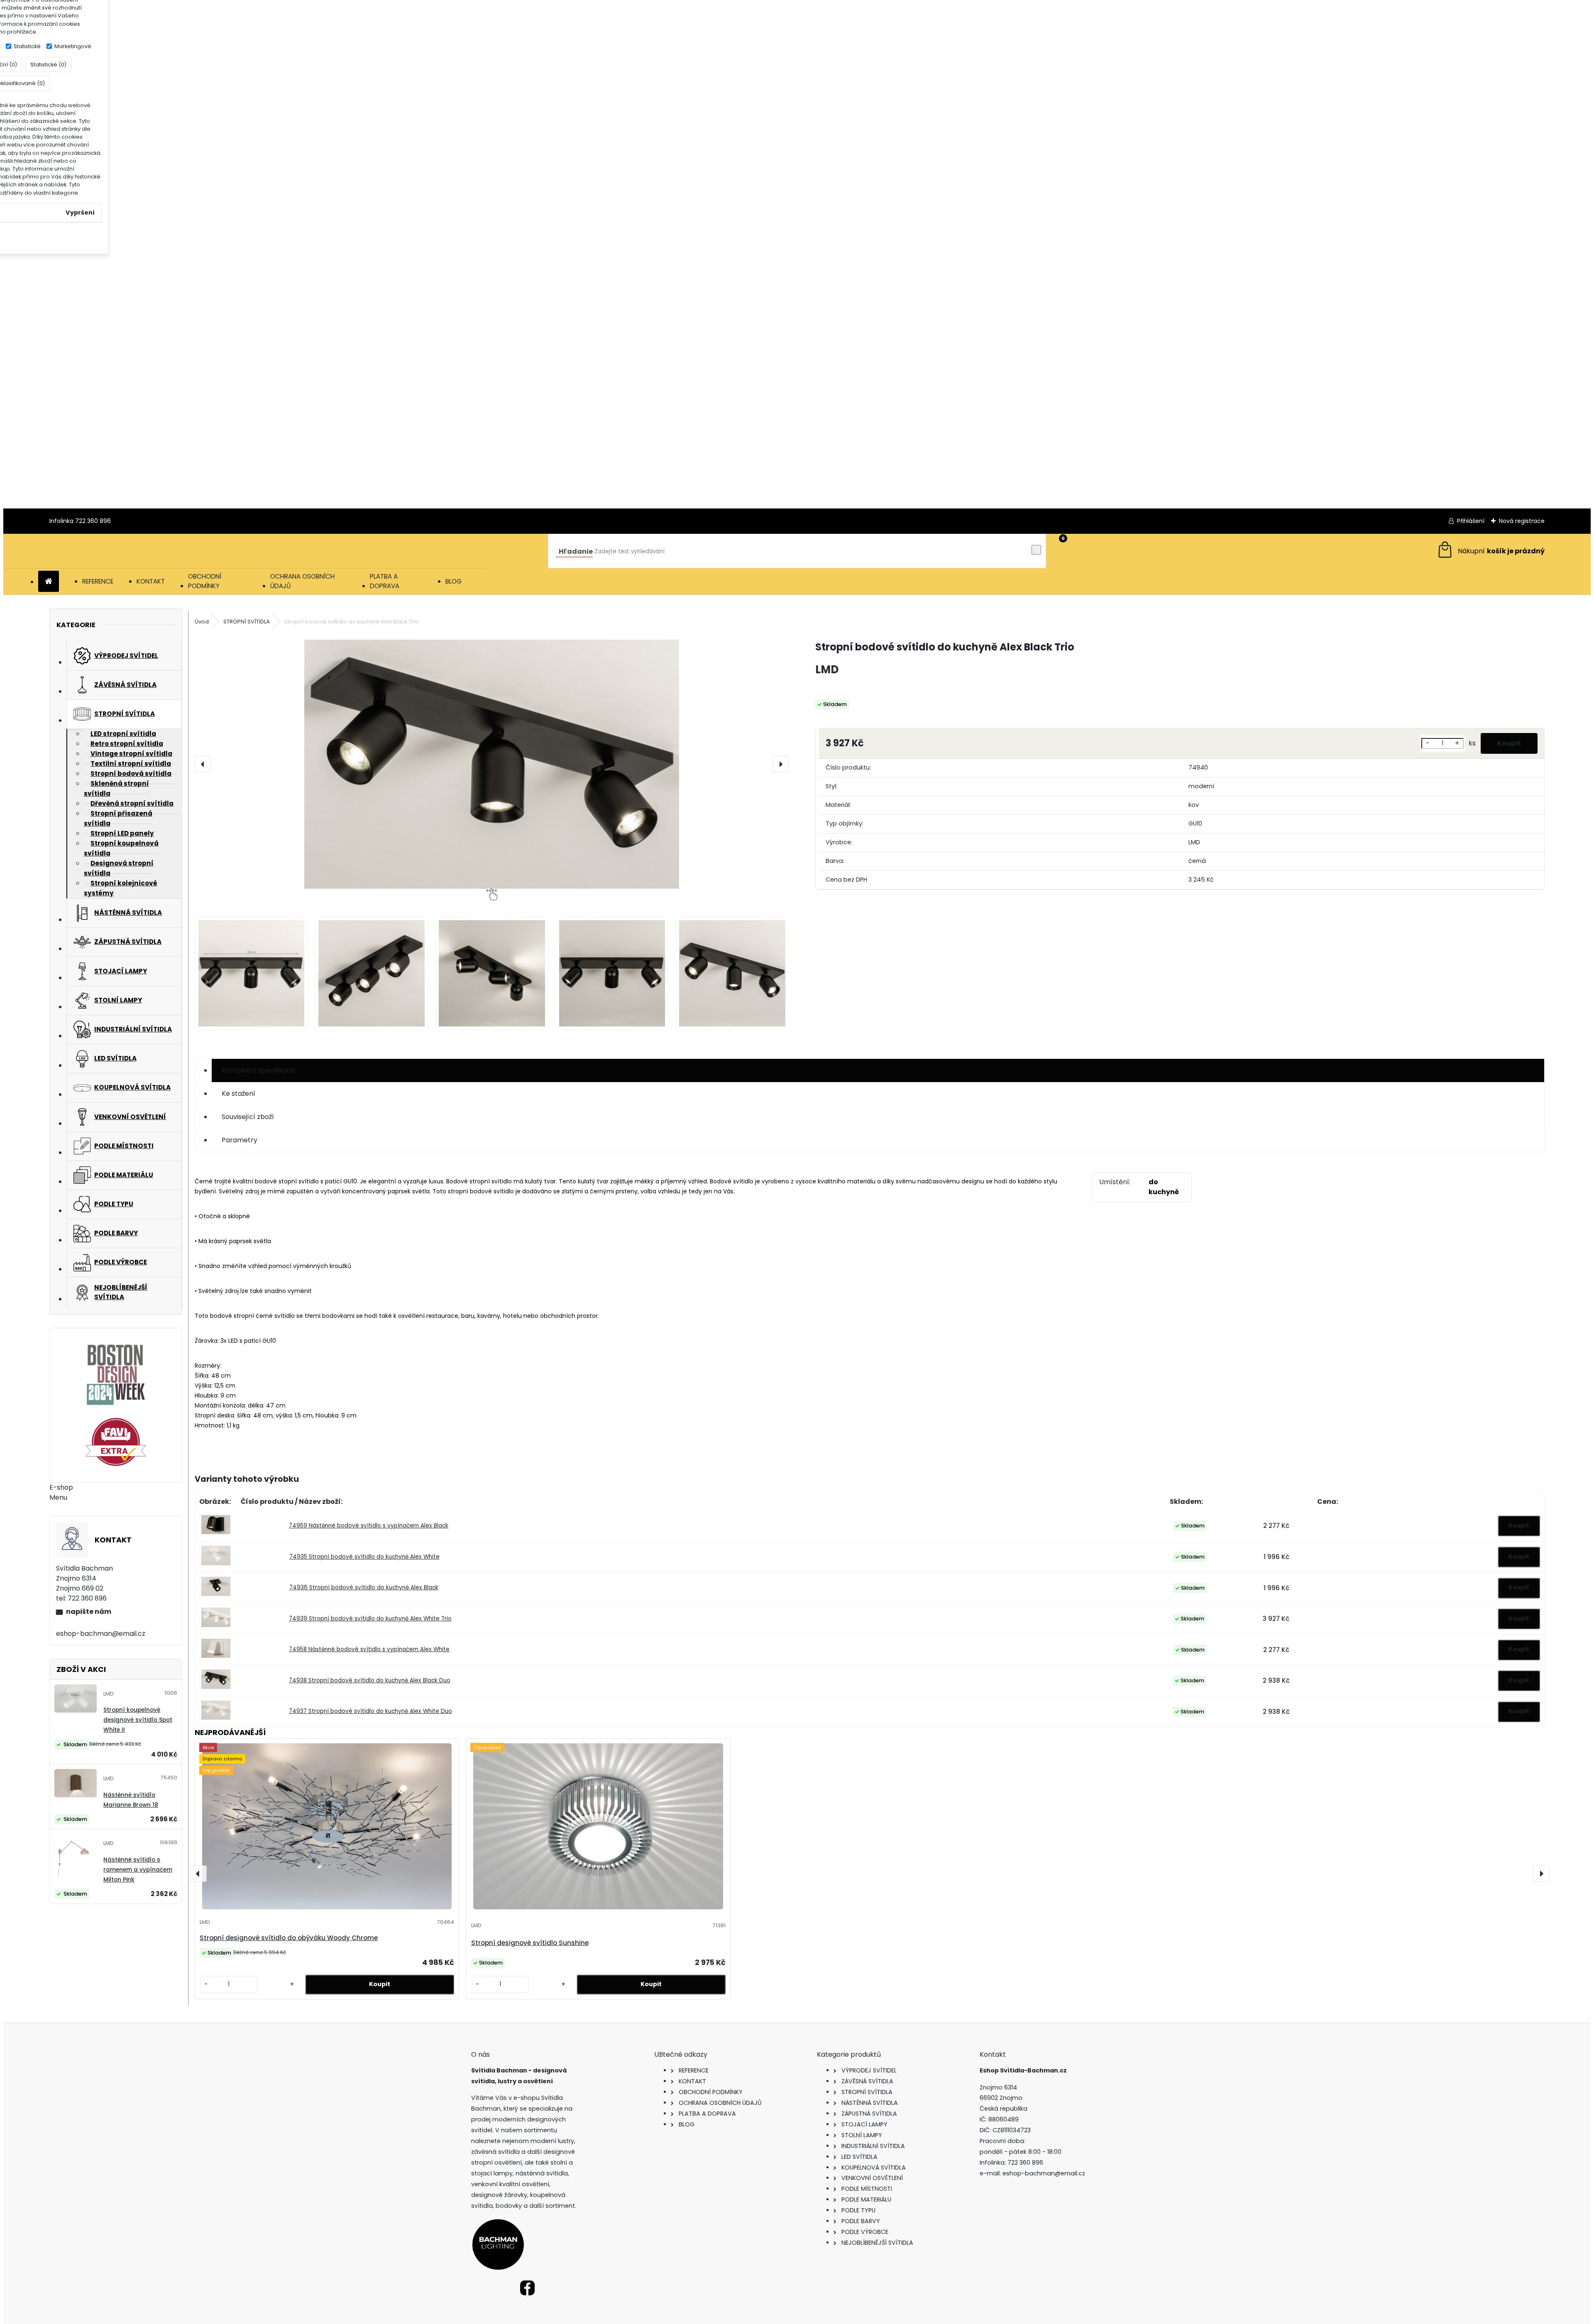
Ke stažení (238, 1094)
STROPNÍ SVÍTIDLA (247, 622)
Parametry (240, 1140)
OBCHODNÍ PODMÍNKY (205, 581)
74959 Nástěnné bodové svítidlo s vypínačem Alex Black (369, 1526)
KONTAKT (151, 581)
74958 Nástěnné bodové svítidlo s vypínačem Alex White (369, 1649)
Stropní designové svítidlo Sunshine (530, 1943)
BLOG (454, 581)
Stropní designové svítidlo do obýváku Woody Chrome (289, 1938)
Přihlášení (1471, 521)
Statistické (27, 46)
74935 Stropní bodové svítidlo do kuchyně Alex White (364, 1557)
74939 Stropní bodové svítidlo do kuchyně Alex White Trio (370, 1619)
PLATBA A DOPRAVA (385, 581)
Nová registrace (1522, 521)
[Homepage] (49, 582)
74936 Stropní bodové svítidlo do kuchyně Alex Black (364, 1587)
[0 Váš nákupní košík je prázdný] (1490, 551)
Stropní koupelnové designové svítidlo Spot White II (138, 1720)
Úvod (202, 622)
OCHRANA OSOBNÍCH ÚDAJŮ (302, 581)
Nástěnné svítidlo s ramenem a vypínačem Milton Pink (138, 1870)
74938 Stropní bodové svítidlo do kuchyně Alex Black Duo (370, 1680)
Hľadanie (576, 551)
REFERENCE (98, 581)
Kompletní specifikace (258, 1070)
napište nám (89, 1612)
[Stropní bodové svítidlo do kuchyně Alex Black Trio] (492, 764)
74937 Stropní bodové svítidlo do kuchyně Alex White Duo (370, 1711)
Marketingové (73, 46)
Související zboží (248, 1117)
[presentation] (203, 764)
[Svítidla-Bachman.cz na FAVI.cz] (116, 1442)
